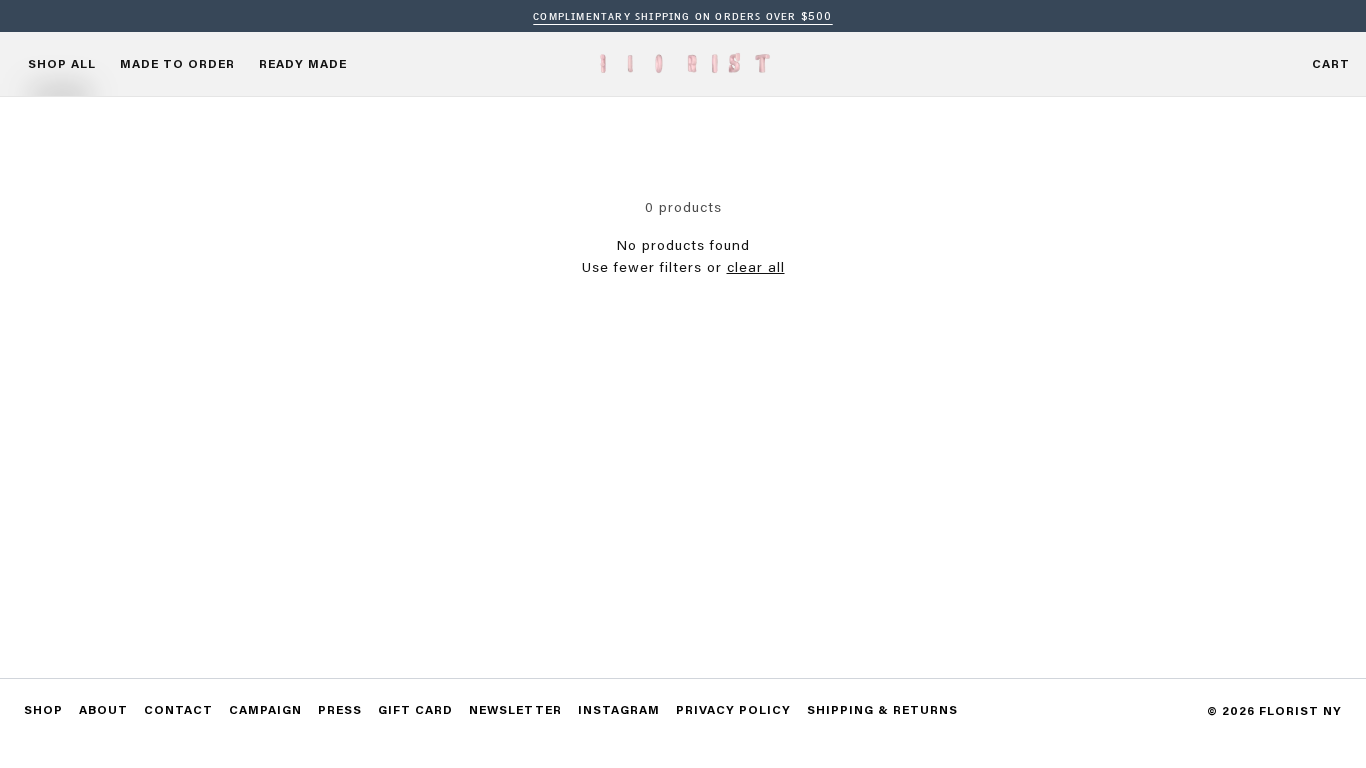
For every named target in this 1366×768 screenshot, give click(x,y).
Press (340, 709)
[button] (1331, 64)
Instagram (619, 709)
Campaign (265, 709)
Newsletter (515, 709)
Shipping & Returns (882, 709)
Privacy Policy (733, 709)
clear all (756, 267)
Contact (178, 709)
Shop (43, 709)
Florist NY (1300, 710)
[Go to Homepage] (683, 63)
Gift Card (415, 709)
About (103, 709)
